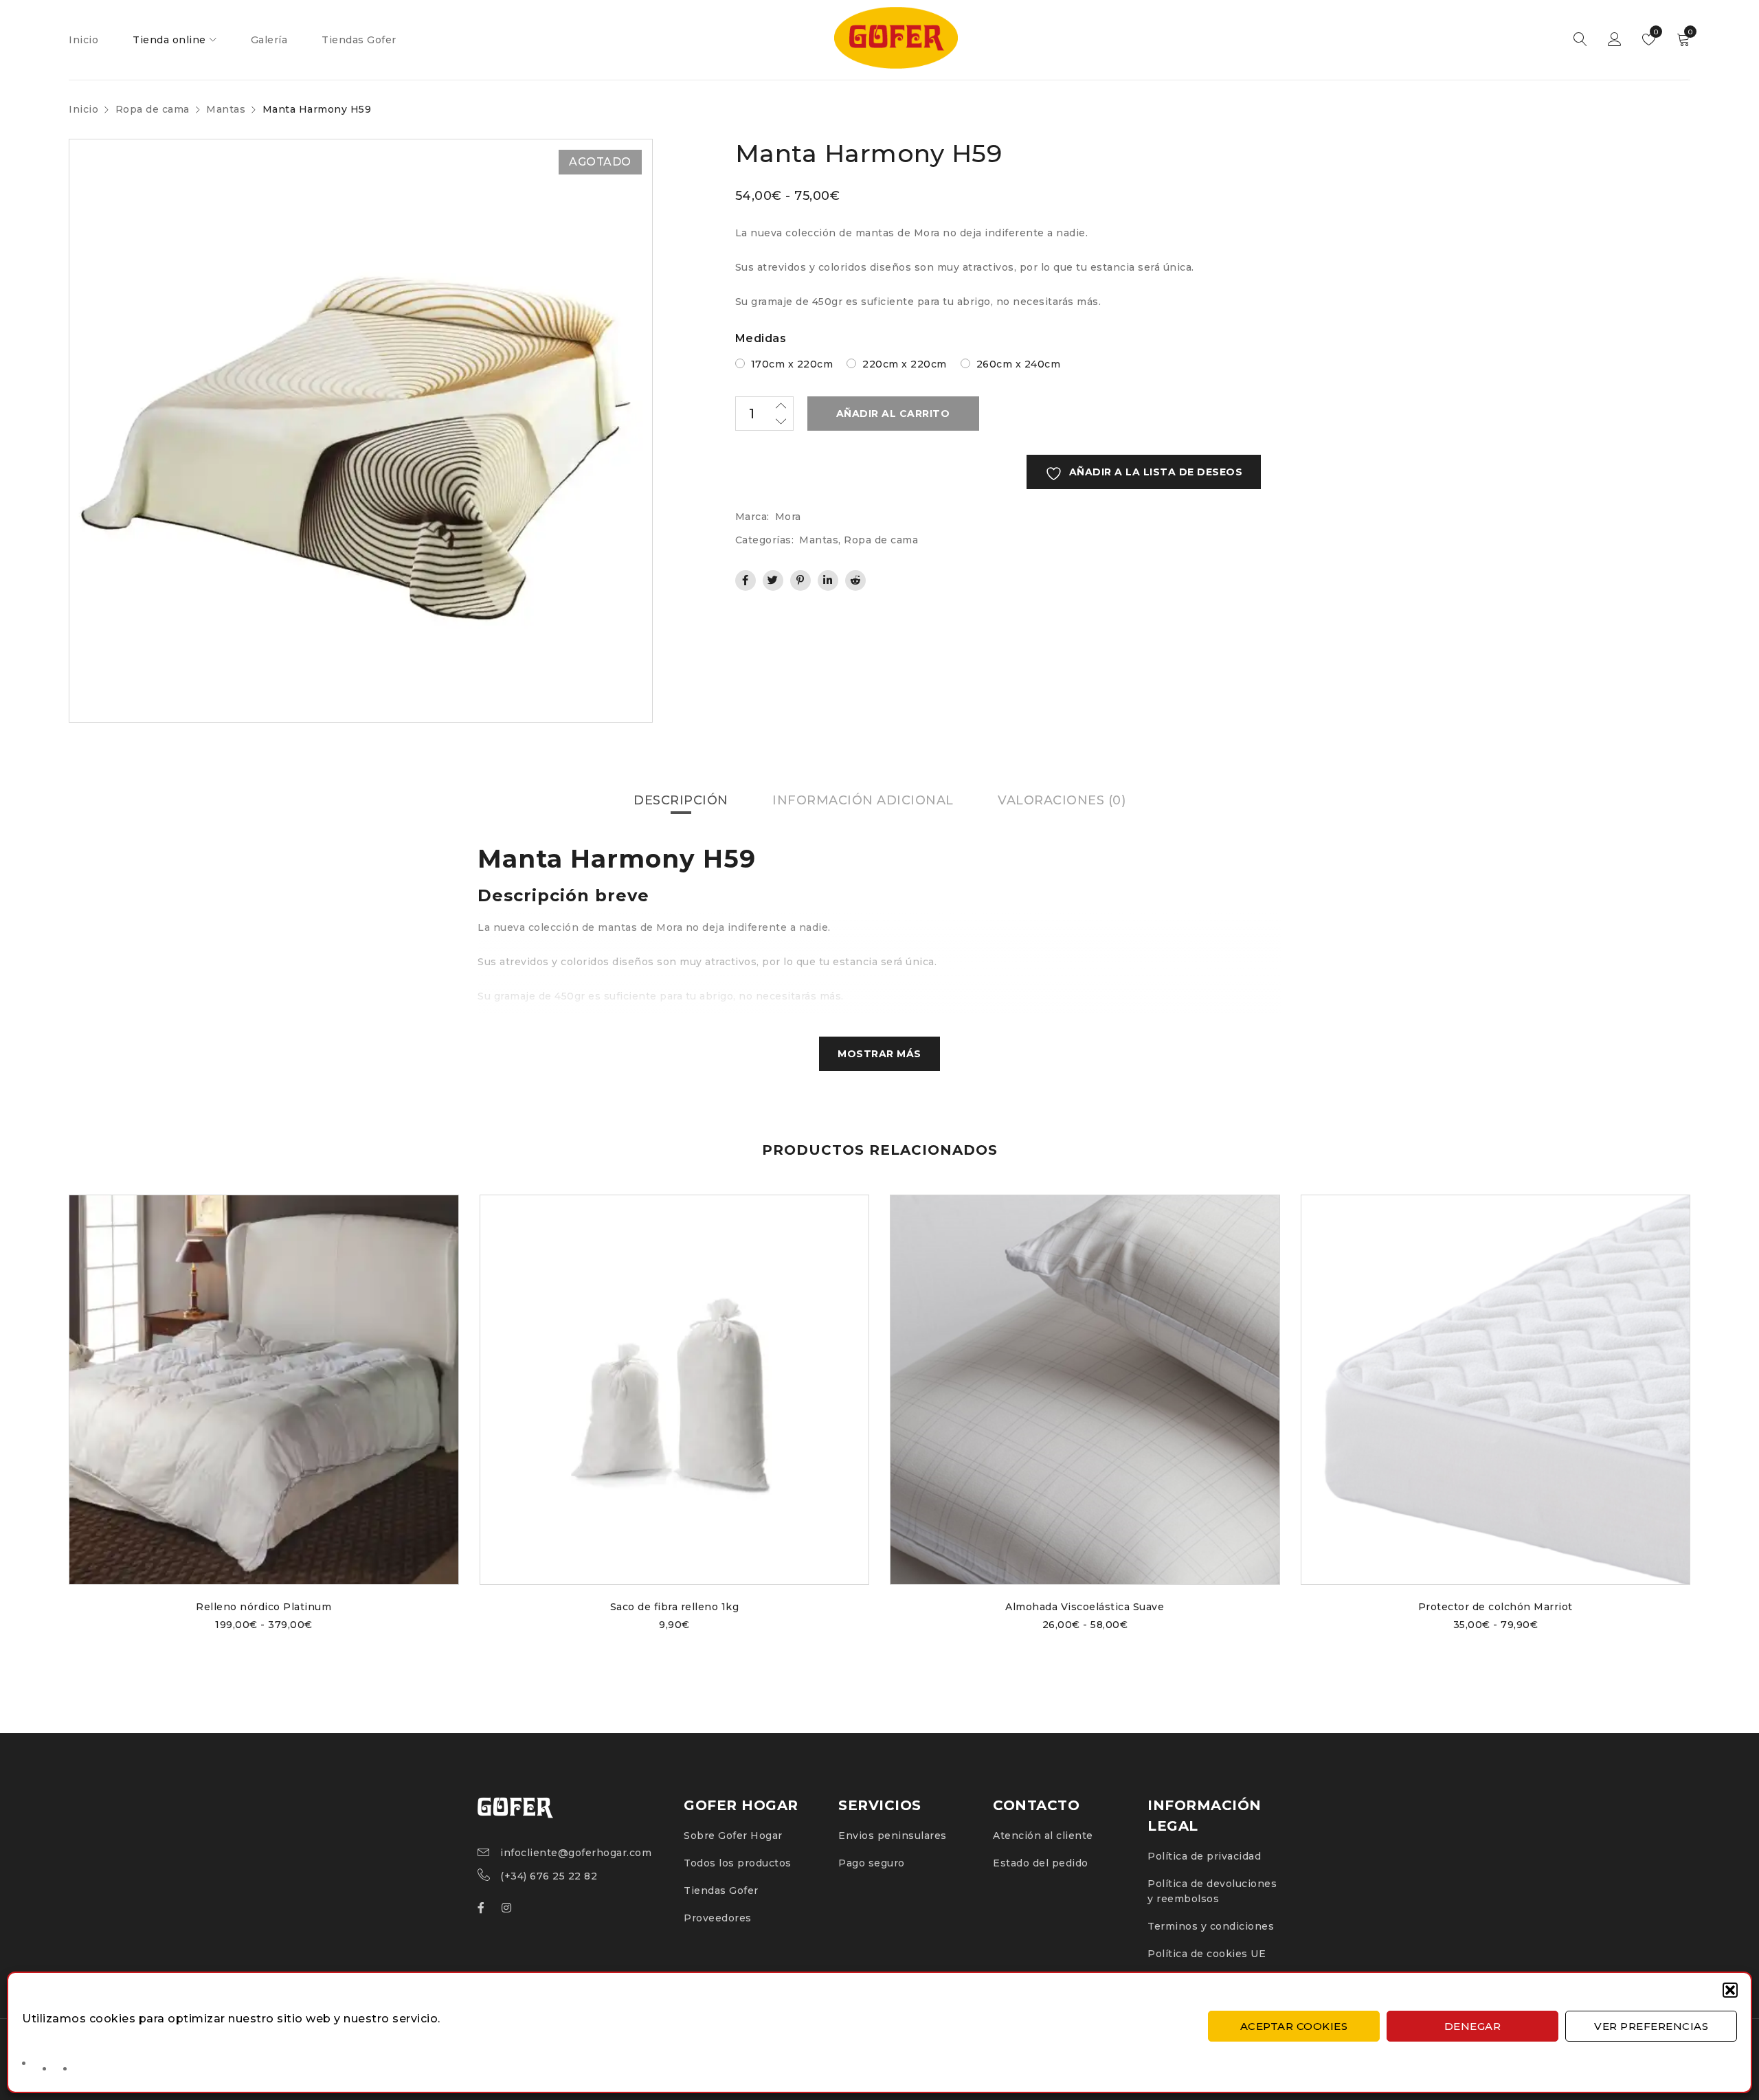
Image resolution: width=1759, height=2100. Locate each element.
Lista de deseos (1655, 32)
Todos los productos (738, 1863)
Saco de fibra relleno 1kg (675, 1607)
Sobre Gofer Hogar (733, 1836)
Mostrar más (879, 1054)
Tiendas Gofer (721, 1890)
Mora (788, 517)
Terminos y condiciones (1211, 1926)
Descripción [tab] (681, 800)
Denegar (1473, 2026)
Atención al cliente (1043, 1836)
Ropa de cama (153, 109)
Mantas (226, 109)
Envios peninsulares (893, 1836)
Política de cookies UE (1207, 1954)
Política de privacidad (1204, 1856)
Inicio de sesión (1615, 40)
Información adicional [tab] (863, 800)
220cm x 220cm (905, 364)
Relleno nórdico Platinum (264, 1607)
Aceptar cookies (1294, 2026)
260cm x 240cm (1019, 364)
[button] (1730, 1990)
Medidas (761, 338)
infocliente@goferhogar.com (576, 1853)
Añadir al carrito (893, 414)
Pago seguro (872, 1863)
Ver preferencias (1651, 2026)
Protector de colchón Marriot (1495, 1607)
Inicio (83, 109)
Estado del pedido (1041, 1863)
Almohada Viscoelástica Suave (1085, 1607)
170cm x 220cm (792, 364)
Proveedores (718, 1918)
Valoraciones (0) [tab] (1062, 800)
